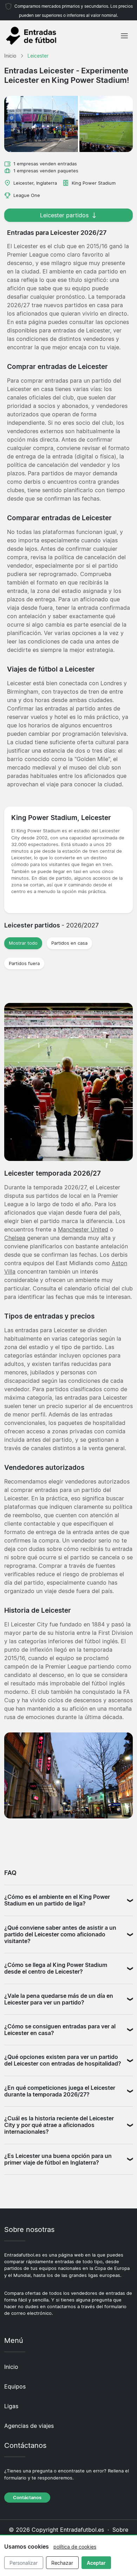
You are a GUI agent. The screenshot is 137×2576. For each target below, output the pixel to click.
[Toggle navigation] (124, 36)
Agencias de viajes (29, 2426)
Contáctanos (27, 2498)
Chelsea (15, 1238)
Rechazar (62, 2563)
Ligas (11, 2406)
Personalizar (24, 2563)
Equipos (15, 2386)
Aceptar (96, 2563)
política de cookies (75, 2547)
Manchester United (83, 1229)
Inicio (11, 2367)
